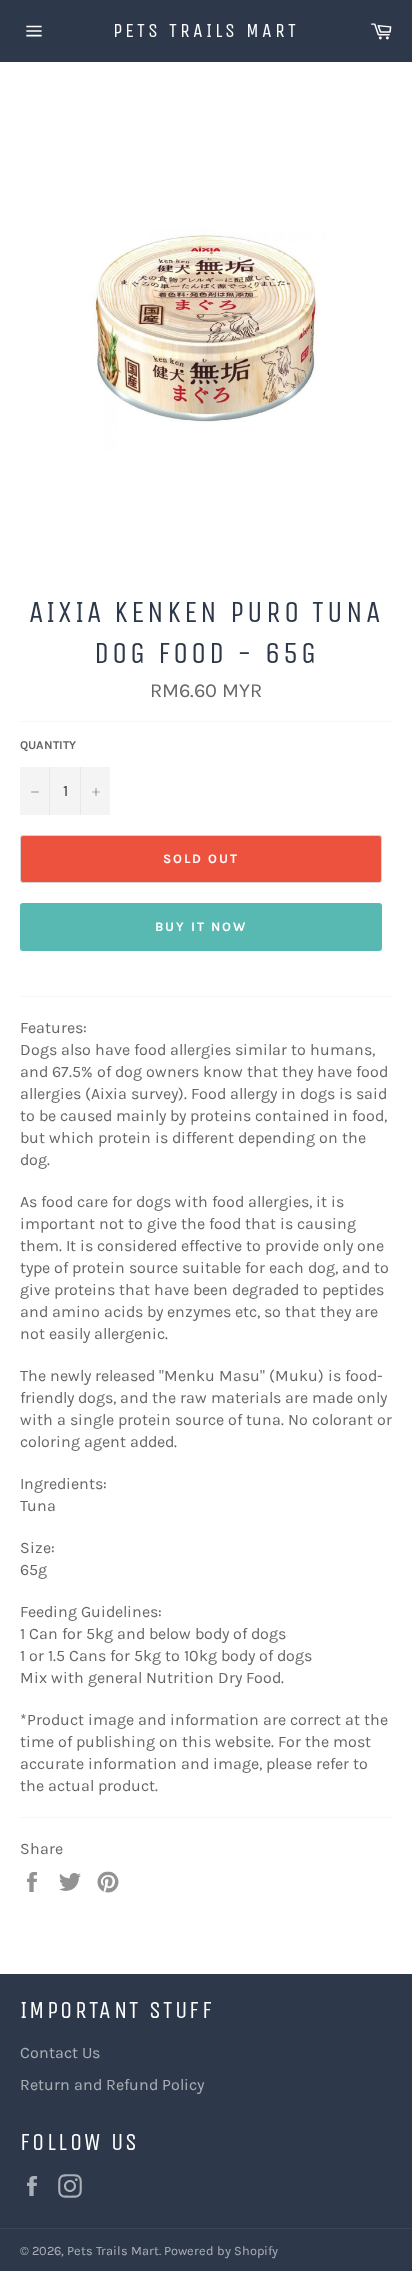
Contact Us (60, 2052)
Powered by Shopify (221, 2250)
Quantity (48, 745)
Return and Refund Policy (112, 2084)
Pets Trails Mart (206, 30)
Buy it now (201, 926)
